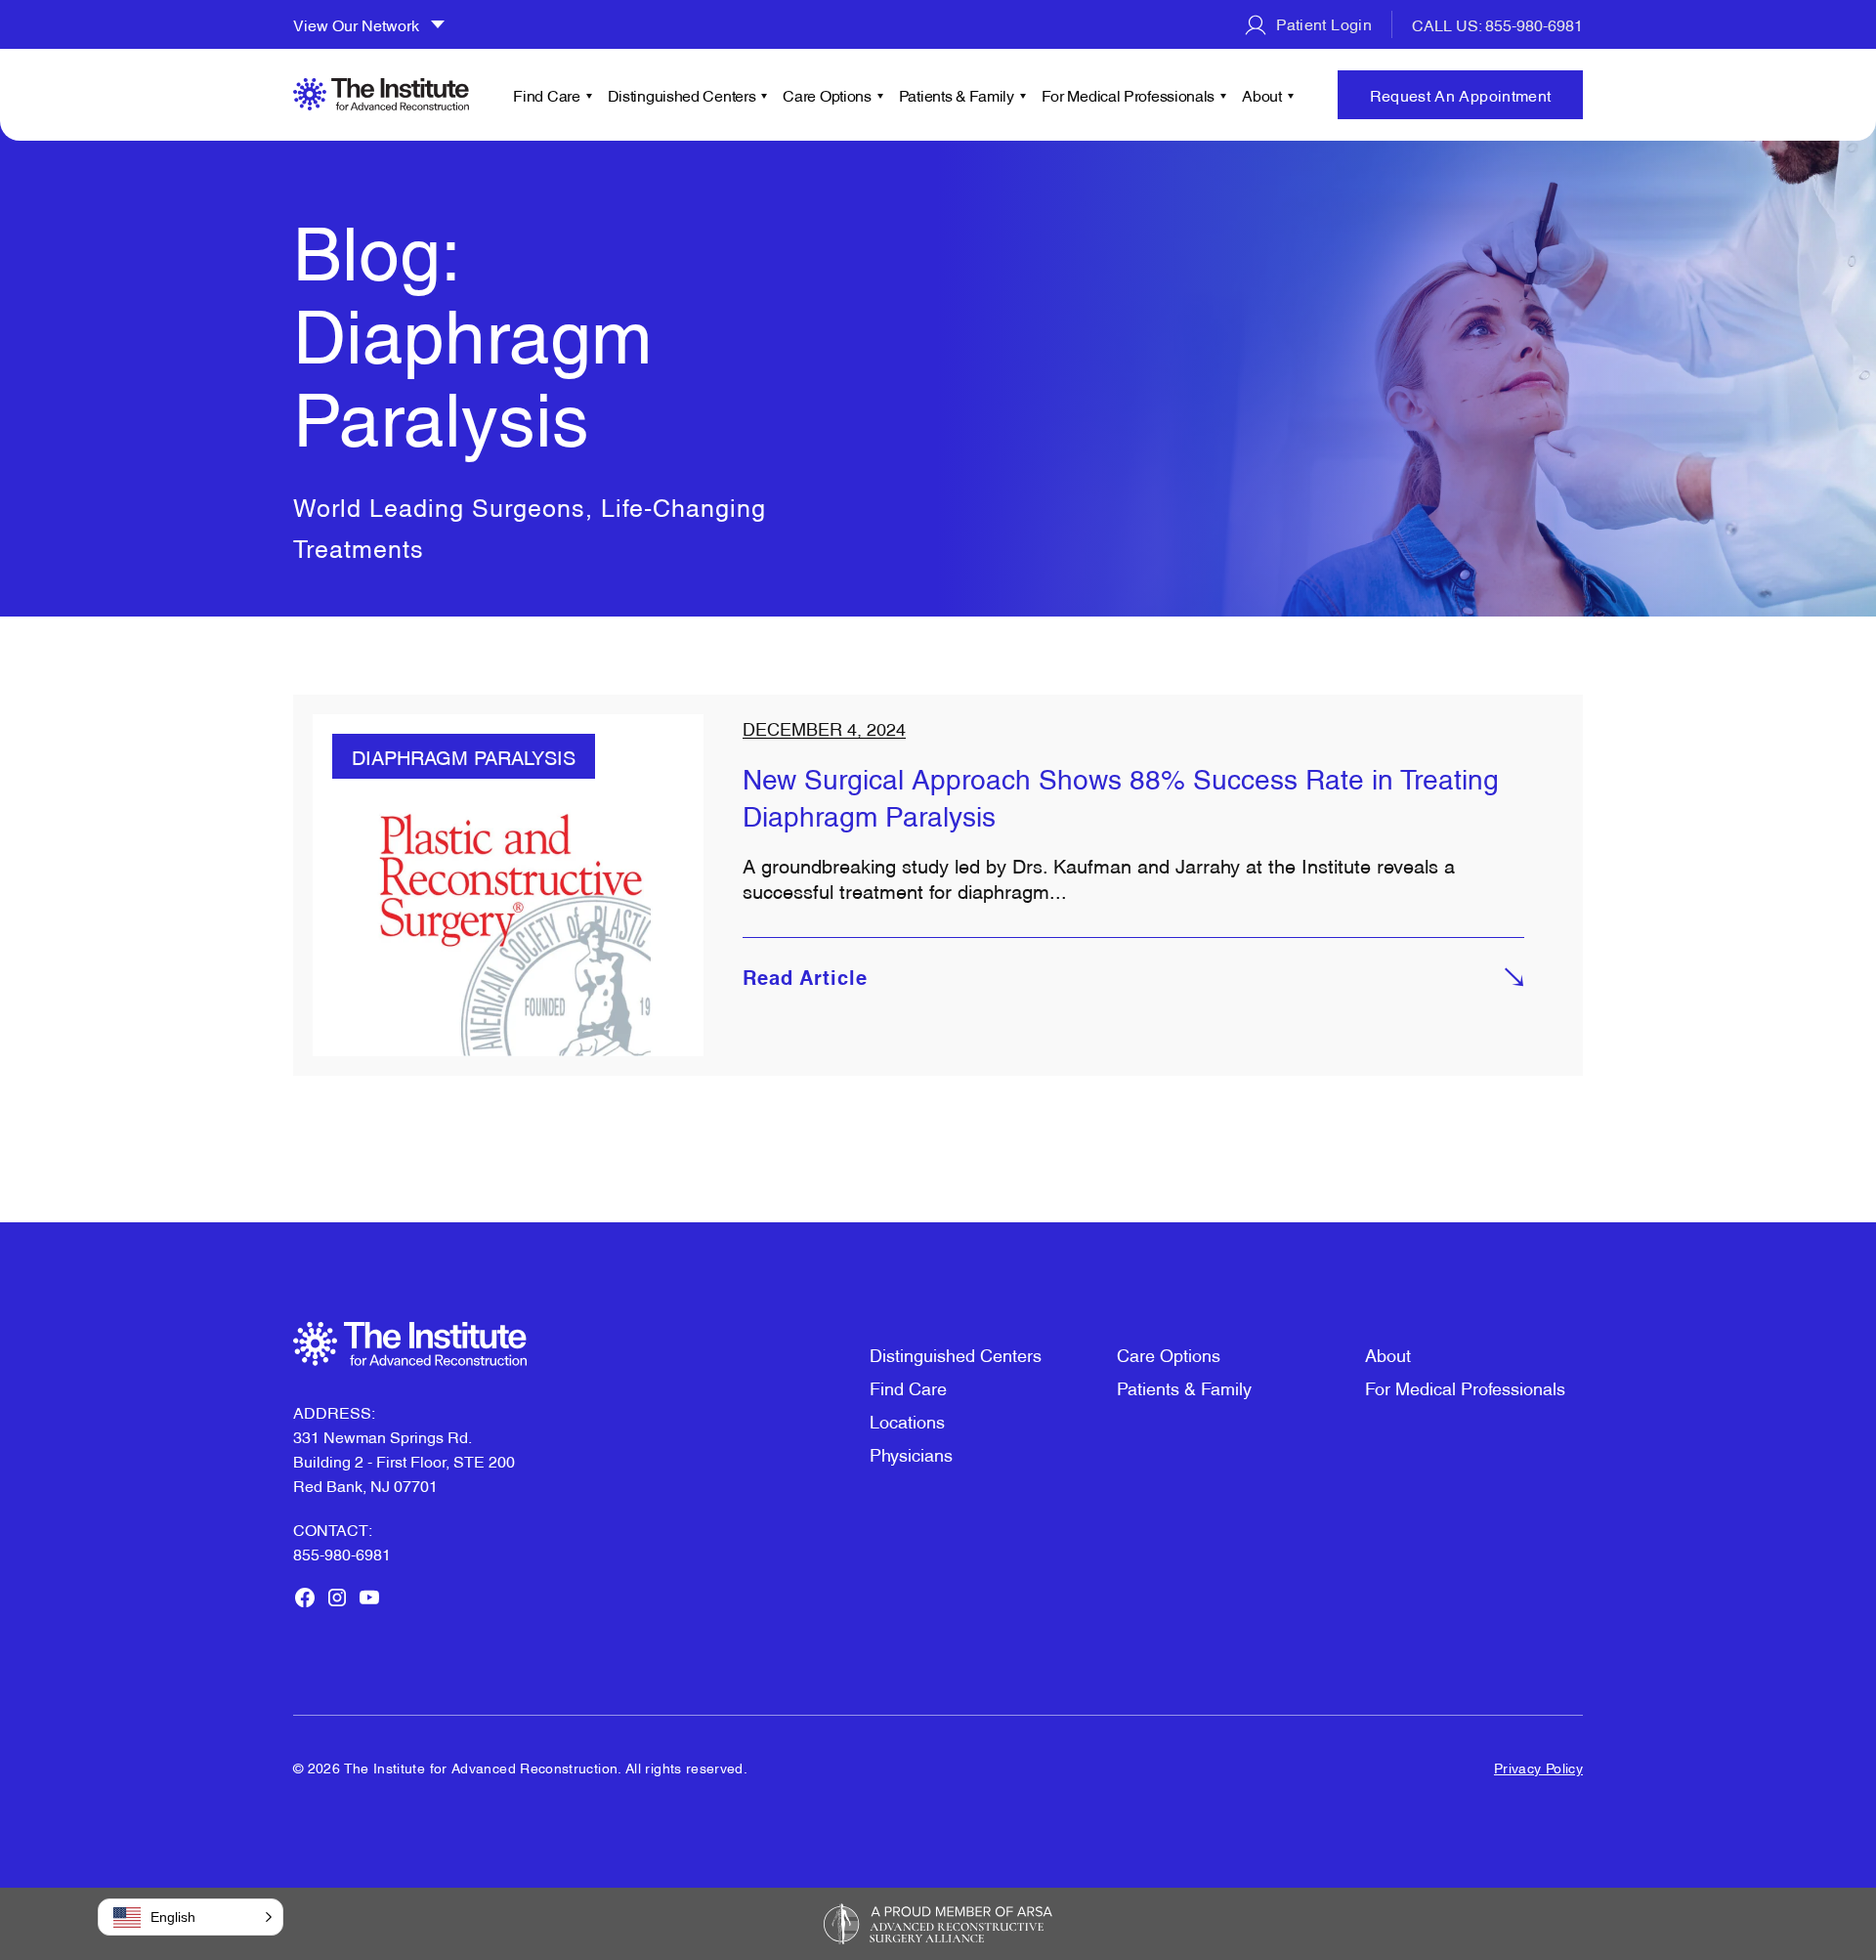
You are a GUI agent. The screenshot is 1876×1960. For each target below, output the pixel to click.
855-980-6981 (342, 1554)
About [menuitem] (1262, 95)
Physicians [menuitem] (911, 1453)
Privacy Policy (1538, 1767)
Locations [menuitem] (907, 1420)
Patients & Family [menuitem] (957, 95)
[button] (191, 1917)
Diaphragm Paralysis (464, 756)
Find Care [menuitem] (546, 95)
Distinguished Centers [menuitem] (682, 95)
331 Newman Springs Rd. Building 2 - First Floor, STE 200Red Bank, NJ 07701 (404, 1461)
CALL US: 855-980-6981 (1497, 24)
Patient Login (1322, 23)
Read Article (805, 980)
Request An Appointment (1461, 95)
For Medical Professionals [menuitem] (1129, 95)
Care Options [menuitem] (827, 95)
